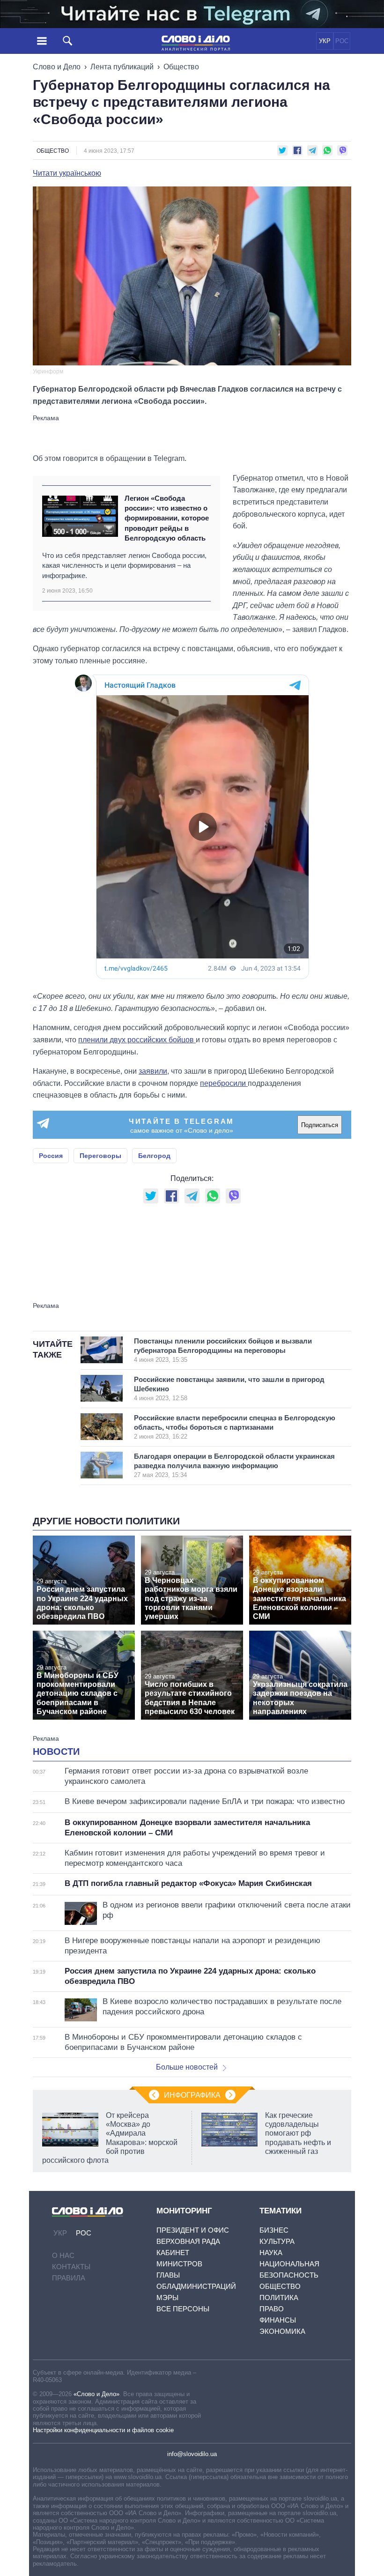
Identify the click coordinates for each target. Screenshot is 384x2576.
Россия (51, 1156)
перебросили (224, 1083)
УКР (325, 41)
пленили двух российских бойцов (137, 1040)
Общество (181, 67)
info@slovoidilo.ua (192, 2454)
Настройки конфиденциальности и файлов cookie (103, 2430)
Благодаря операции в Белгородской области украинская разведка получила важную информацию (234, 1465)
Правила (69, 2278)
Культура (277, 2241)
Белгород (154, 1156)
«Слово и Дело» (96, 2394)
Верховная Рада (188, 2241)
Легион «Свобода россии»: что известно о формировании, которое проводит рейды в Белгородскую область (167, 518)
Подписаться (320, 1125)
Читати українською (67, 173)
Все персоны (183, 2309)
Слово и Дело (57, 67)
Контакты (71, 2267)
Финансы (278, 2320)
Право (272, 2309)
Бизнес (274, 2230)
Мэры (167, 2298)
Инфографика (192, 2095)
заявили (153, 1071)
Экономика (282, 2331)
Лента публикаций (122, 67)
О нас (63, 2255)
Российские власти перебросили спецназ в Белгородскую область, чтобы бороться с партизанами (235, 1427)
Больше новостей (187, 2067)
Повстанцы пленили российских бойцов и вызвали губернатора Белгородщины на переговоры (223, 1350)
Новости (56, 1752)
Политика (279, 2298)
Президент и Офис (193, 2230)
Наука (271, 2253)
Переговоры (100, 1156)
